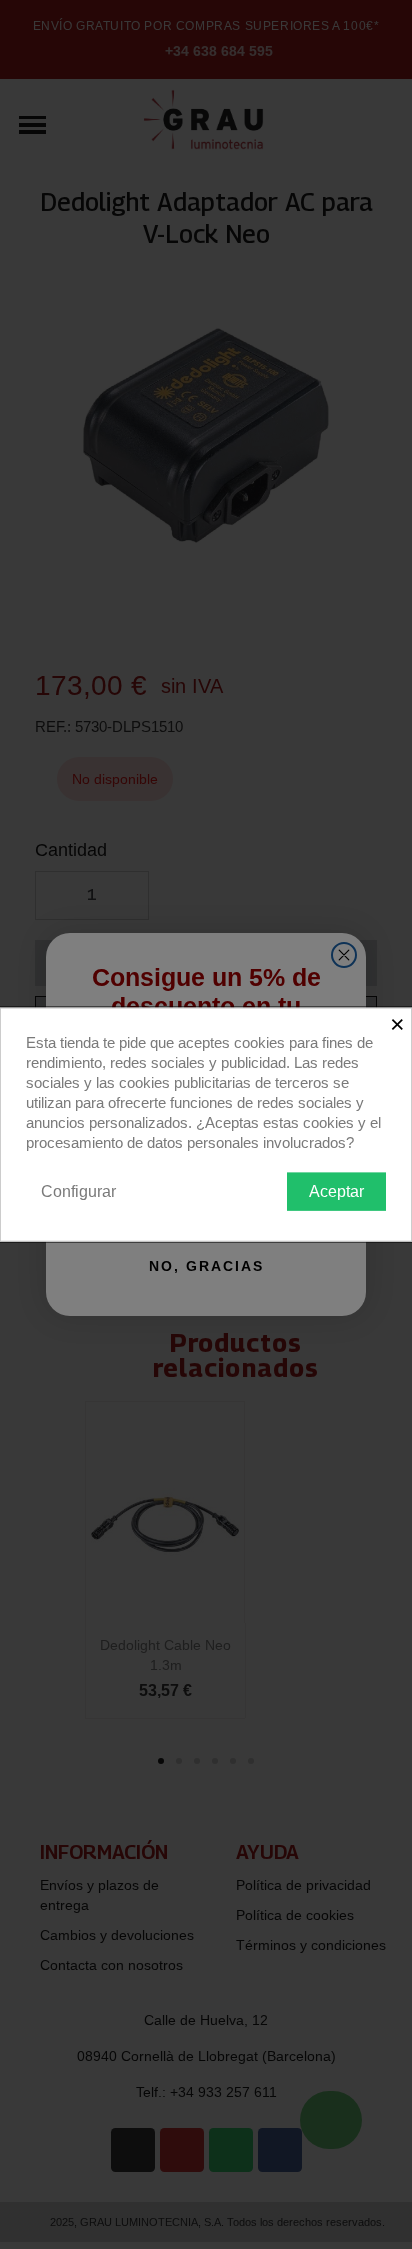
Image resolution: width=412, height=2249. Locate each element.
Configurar (78, 1190)
